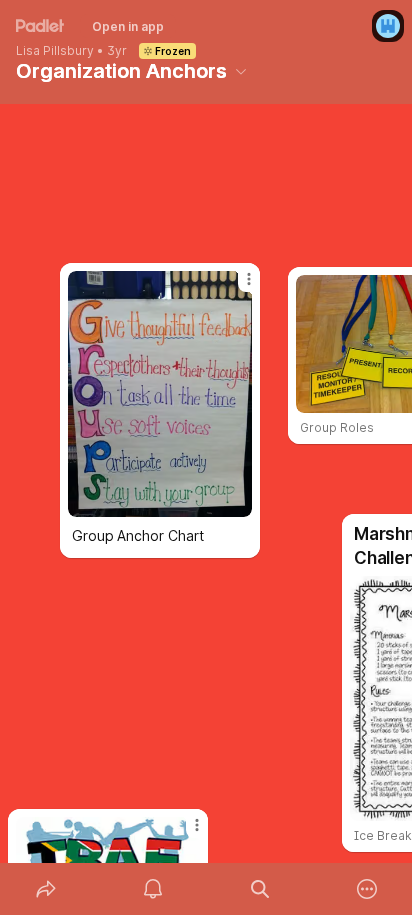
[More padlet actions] (366, 889)
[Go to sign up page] (388, 26)
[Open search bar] (259, 889)
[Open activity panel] (152, 889)
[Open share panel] (45, 889)
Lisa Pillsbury (55, 51)
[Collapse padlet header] (241, 71)
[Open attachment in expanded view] (160, 394)
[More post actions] (184, 833)
